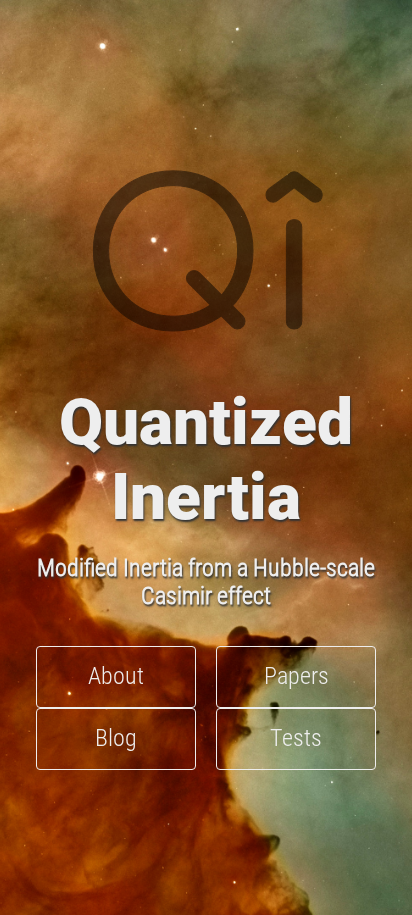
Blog (116, 738)
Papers (296, 676)
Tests (296, 738)
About (116, 676)
